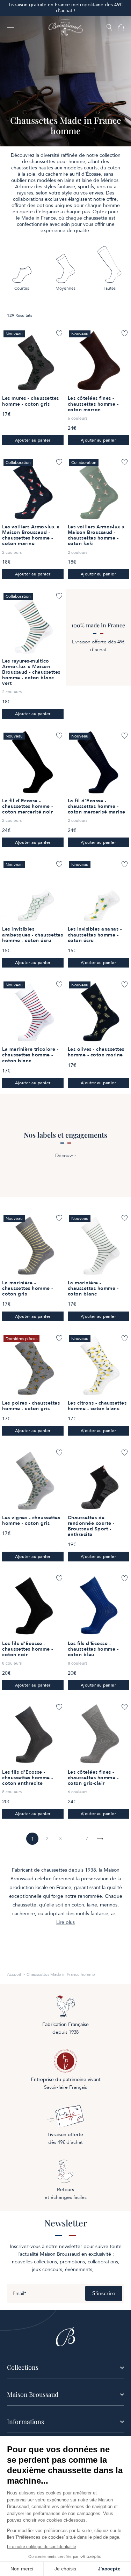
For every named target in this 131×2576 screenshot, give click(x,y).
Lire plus (65, 1923)
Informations (26, 2422)
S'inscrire (104, 2293)
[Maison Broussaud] (66, 28)
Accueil (14, 1974)
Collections (23, 2367)
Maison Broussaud (33, 2394)
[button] (110, 28)
